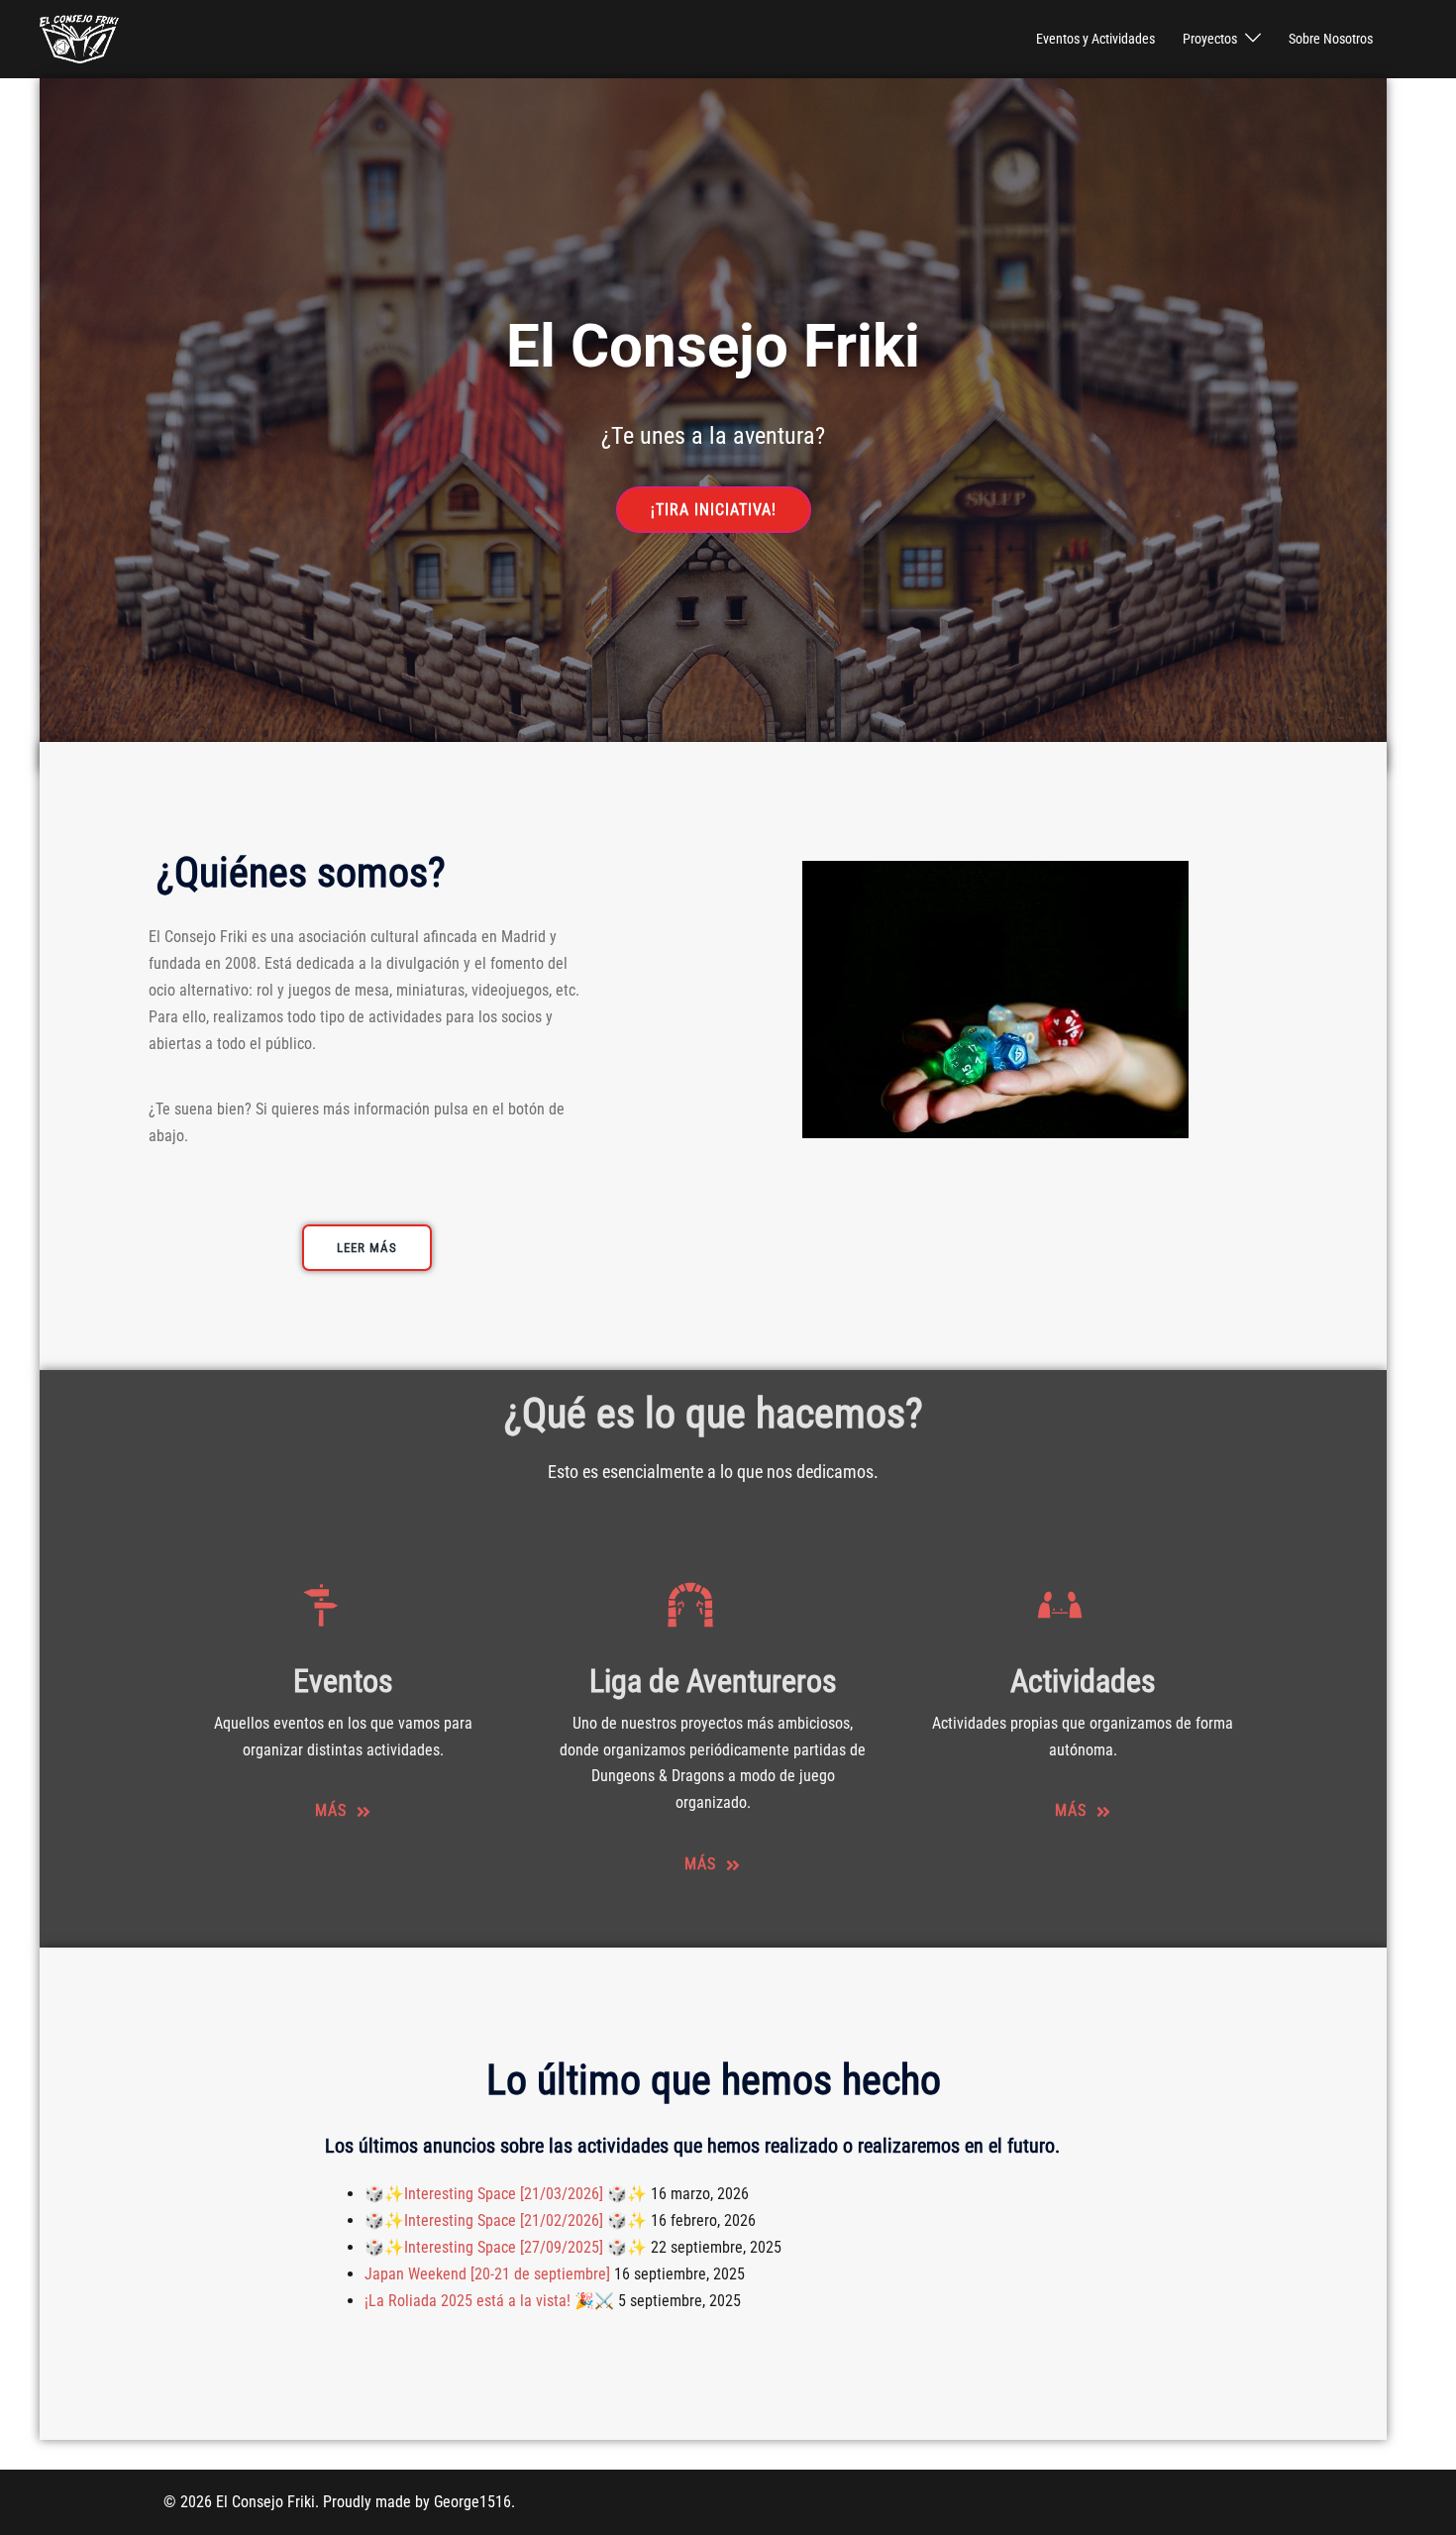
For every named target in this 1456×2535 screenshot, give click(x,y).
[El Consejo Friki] (79, 38)
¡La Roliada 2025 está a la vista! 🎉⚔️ (489, 2301)
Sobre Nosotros (1331, 39)
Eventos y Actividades (1095, 39)
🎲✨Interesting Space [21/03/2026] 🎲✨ (506, 2194)
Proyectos (1210, 39)
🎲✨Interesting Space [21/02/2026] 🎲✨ (506, 2220)
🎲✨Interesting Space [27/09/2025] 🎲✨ (506, 2247)
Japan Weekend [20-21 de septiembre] (487, 2274)
